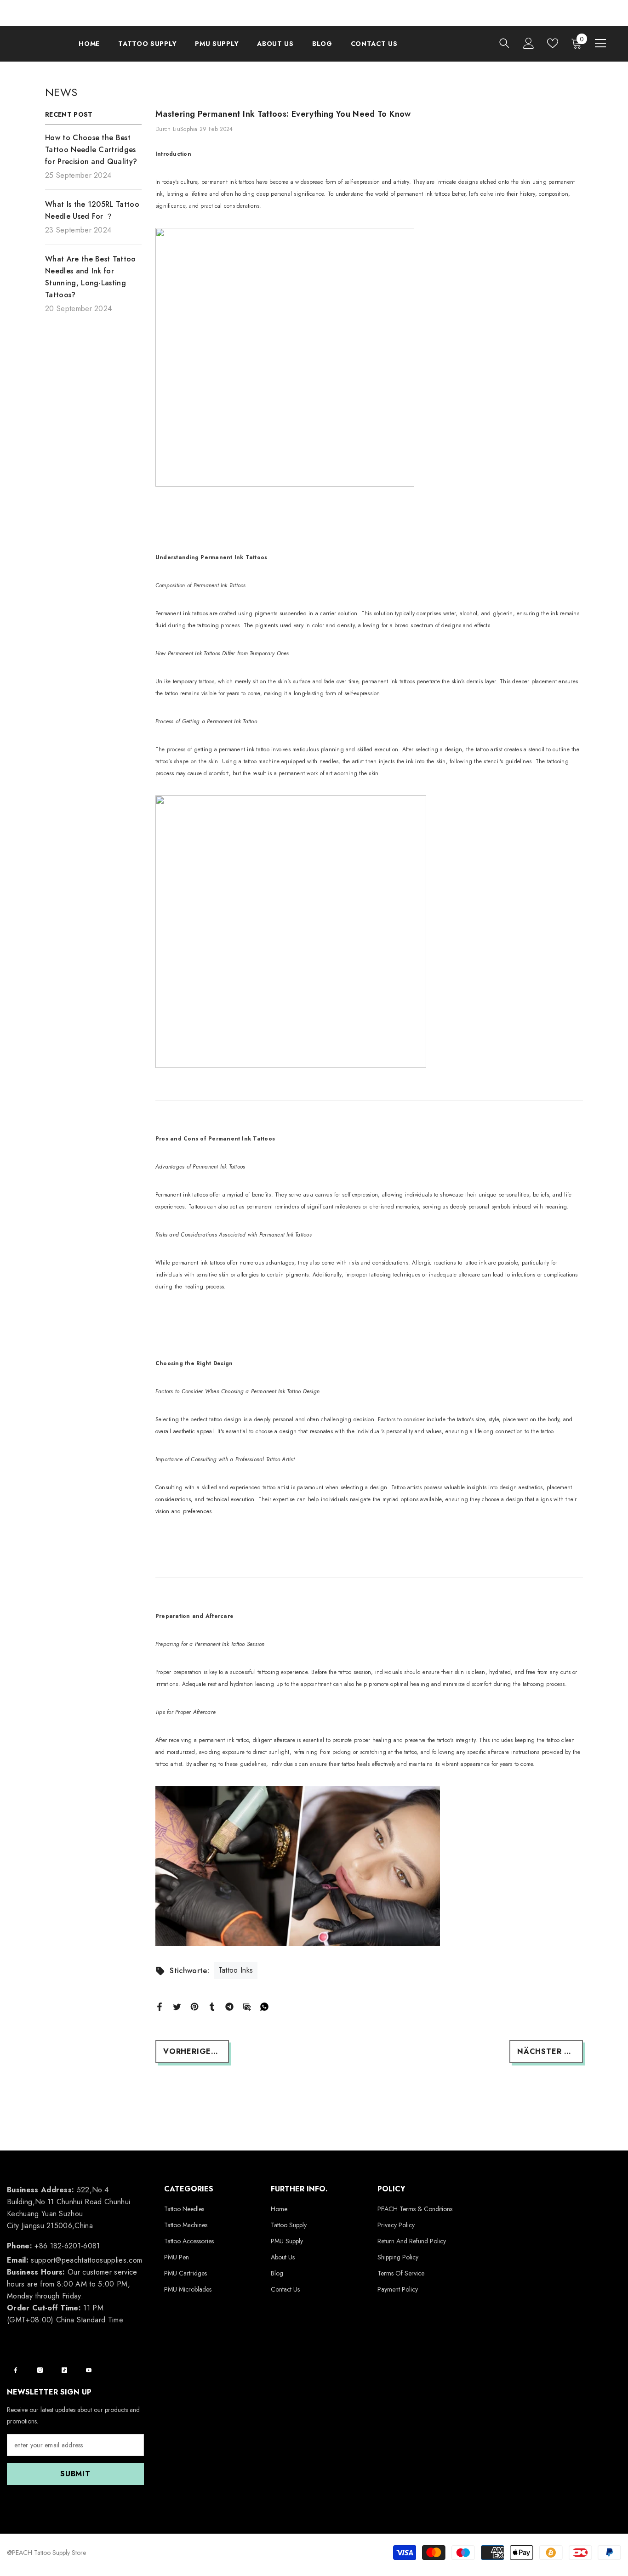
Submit (75, 2474)
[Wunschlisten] (553, 43)
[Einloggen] (529, 43)
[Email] (247, 2006)
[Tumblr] (212, 2006)
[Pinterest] (194, 2006)
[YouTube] (89, 2370)
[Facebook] (160, 2006)
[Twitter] (177, 2006)
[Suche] (504, 43)
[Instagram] (40, 2370)
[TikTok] (64, 2370)
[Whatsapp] (264, 2006)
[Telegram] (229, 2006)
